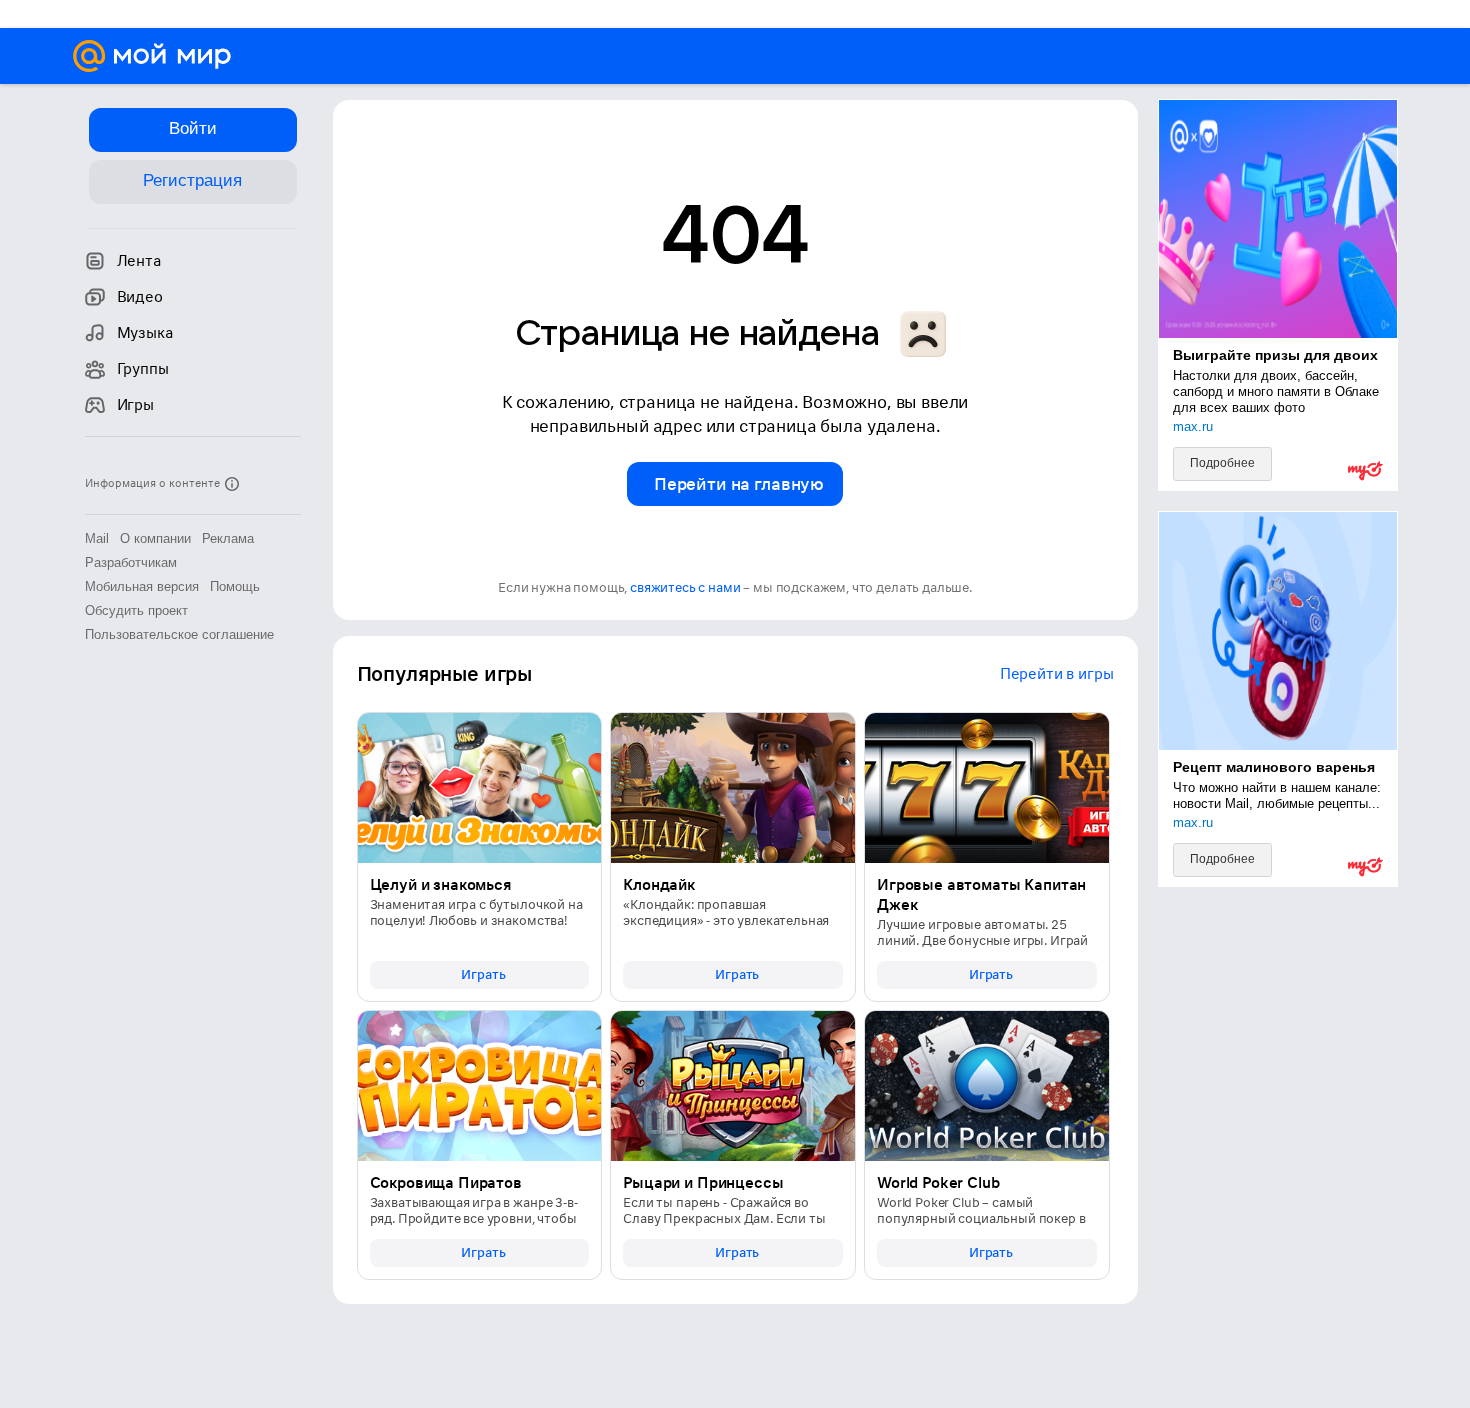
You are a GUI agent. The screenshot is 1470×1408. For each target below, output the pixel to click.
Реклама (228, 538)
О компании (155, 538)
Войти (193, 128)
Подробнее (1222, 463)
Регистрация (192, 180)
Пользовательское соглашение (179, 634)
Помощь (235, 586)
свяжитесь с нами (685, 587)
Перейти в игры (1057, 674)
